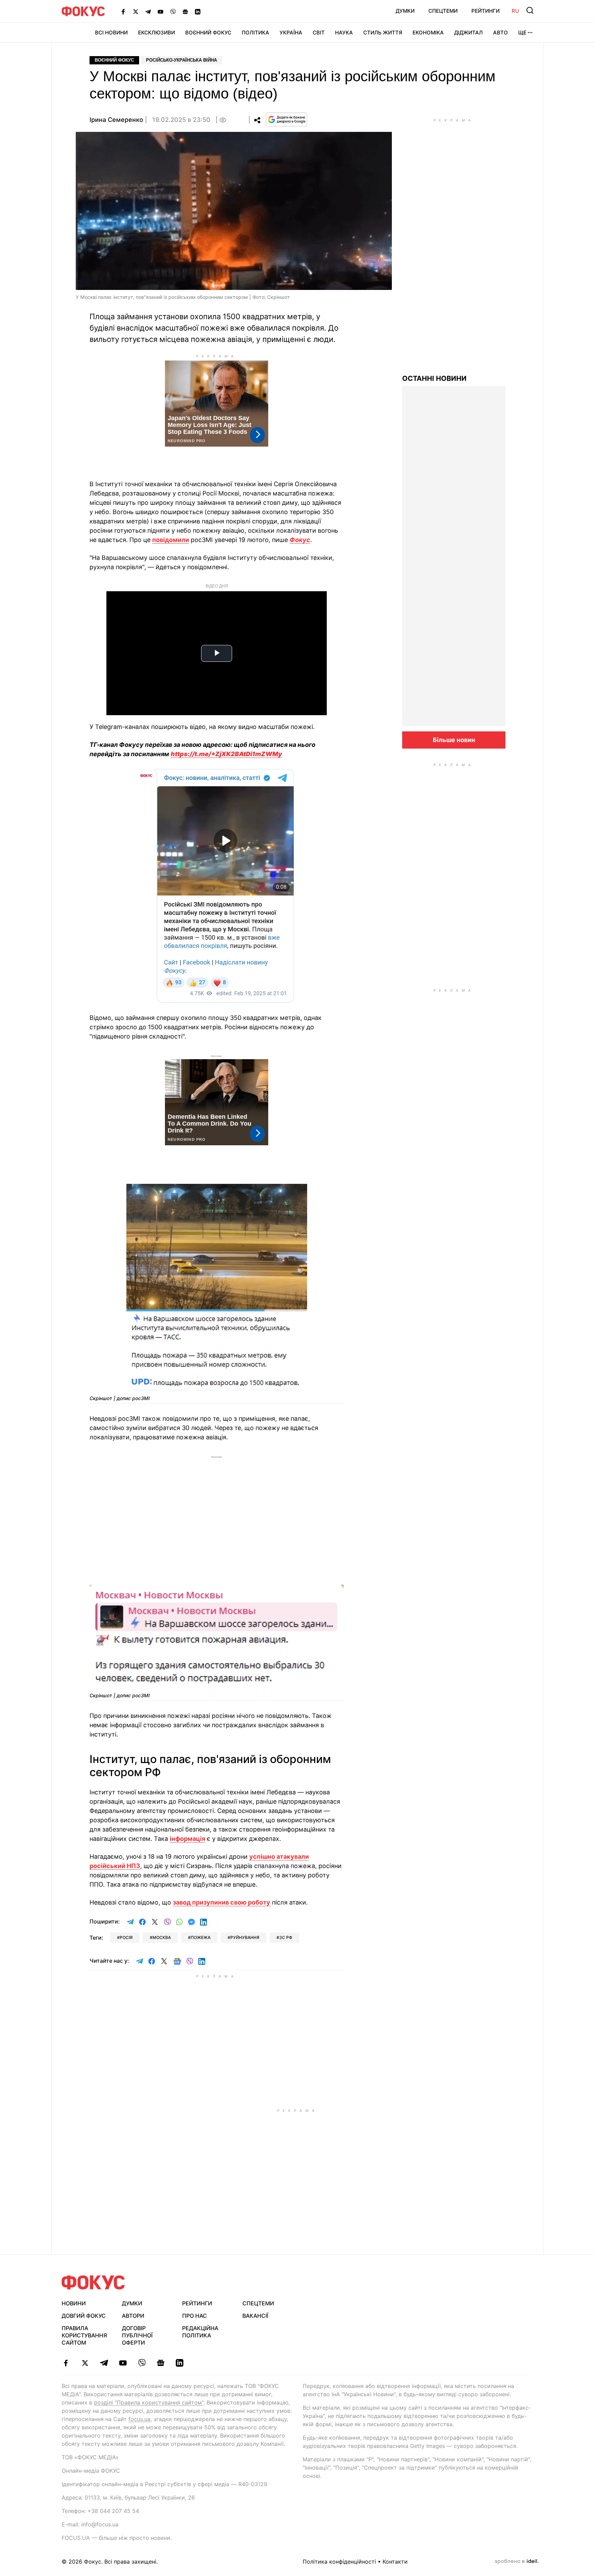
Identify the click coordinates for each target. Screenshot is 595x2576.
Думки (405, 11)
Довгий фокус (84, 2316)
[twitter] (85, 2363)
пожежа (201, 1937)
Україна (291, 33)
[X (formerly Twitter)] (136, 11)
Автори (133, 2316)
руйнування (245, 1937)
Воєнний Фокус (208, 33)
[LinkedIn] (198, 11)
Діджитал (468, 33)
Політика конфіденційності (339, 2562)
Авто (500, 33)
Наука (344, 33)
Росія (126, 1937)
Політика (255, 33)
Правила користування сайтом (84, 2335)
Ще (522, 33)
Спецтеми (443, 11)
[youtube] (123, 2363)
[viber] (142, 2363)
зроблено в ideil (516, 2562)
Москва (162, 1937)
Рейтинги (486, 11)
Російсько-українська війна (181, 60)
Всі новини (111, 33)
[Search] (530, 10)
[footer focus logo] (93, 2282)
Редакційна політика (200, 2332)
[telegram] (104, 2363)
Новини (74, 2303)
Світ (319, 33)
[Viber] (173, 11)
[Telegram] (148, 11)
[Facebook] (123, 11)
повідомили (171, 540)
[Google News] (185, 11)
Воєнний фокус (114, 60)
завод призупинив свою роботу (222, 1902)
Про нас (195, 2316)
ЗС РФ (286, 1937)
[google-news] (161, 2363)
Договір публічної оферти (137, 2335)
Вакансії (255, 2316)
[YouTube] (160, 11)
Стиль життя (383, 33)
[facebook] (66, 2363)
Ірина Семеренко (116, 120)
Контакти (395, 2562)
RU (515, 11)
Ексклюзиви (156, 33)
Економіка (428, 33)
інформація (187, 1839)
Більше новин (454, 740)
